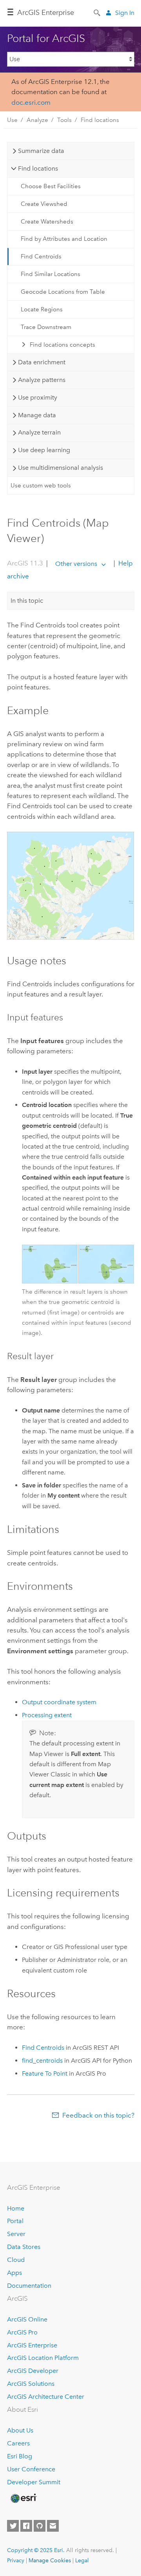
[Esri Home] (23, 2498)
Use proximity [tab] (38, 397)
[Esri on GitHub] (40, 2526)
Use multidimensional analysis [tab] (61, 468)
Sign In (125, 13)
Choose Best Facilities (51, 186)
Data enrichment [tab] (42, 362)
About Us (20, 2430)
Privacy (16, 2560)
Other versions (76, 564)
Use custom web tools (41, 485)
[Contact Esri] (53, 2526)
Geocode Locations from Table (63, 292)
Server (16, 2234)
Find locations (100, 120)
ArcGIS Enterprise (46, 13)
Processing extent (47, 1715)
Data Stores (24, 2247)
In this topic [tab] (27, 601)
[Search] (98, 12)
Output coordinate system (59, 1702)
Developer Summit (34, 2482)
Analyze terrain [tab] (39, 432)
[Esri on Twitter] (13, 2526)
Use (12, 120)
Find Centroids (41, 256)
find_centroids (42, 2061)
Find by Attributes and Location (64, 239)
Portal (15, 2221)
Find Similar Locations (51, 274)
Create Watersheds (47, 222)
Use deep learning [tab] (44, 450)
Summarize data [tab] (41, 151)
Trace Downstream (46, 327)
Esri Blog (20, 2456)
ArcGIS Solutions (31, 2384)
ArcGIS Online (27, 2319)
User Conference (31, 2469)
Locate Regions (42, 309)
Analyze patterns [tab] (42, 380)
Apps (14, 2273)
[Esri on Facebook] (26, 2526)
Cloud (16, 2260)
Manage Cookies (50, 2560)
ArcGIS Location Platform (43, 2358)
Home (16, 2208)
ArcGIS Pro (22, 2332)
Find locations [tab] (38, 168)
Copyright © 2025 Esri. (36, 2550)
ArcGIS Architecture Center (46, 2397)
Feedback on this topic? (98, 2115)
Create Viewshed (44, 204)
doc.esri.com (31, 102)
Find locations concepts (62, 345)
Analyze (37, 120)
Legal (82, 2560)
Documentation (29, 2286)
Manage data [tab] (37, 415)
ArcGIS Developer (33, 2371)
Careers (18, 2443)
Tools (64, 120)
